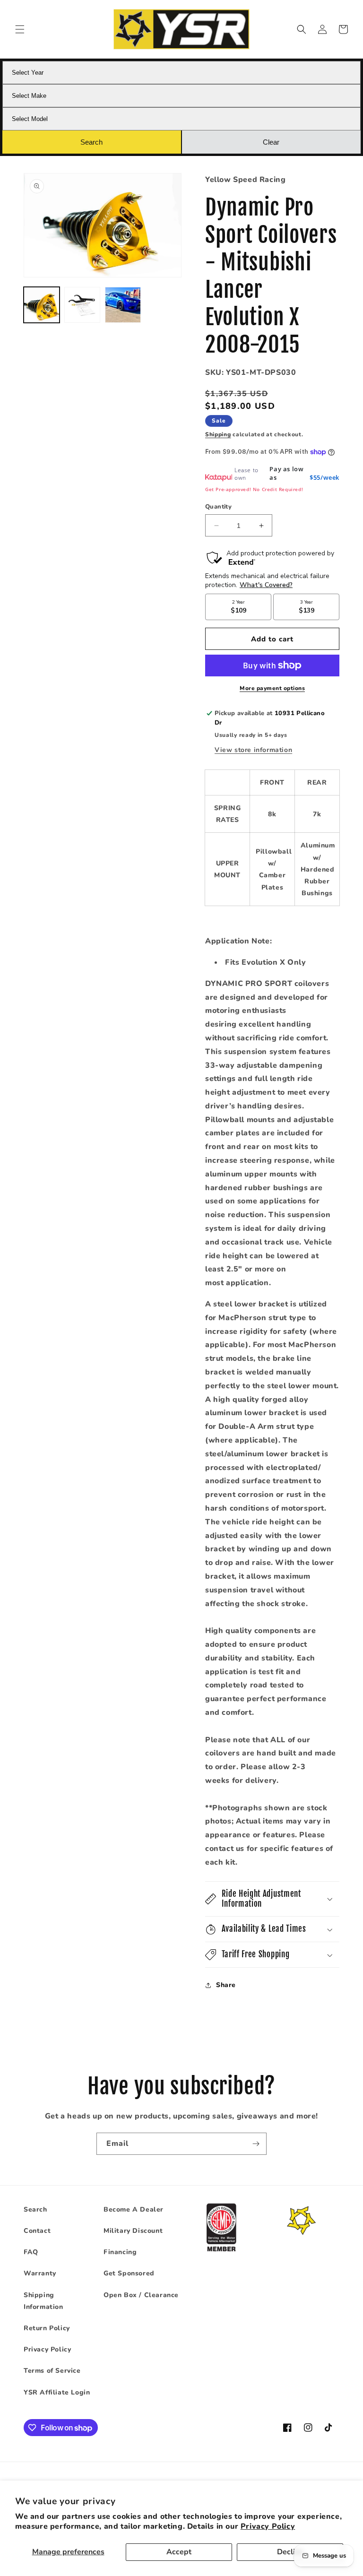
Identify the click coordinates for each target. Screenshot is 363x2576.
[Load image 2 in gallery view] (82, 305)
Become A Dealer (134, 2209)
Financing (120, 2252)
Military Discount (133, 2231)
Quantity (218, 507)
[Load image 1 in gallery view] (42, 305)
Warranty (40, 2273)
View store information (253, 750)
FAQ (31, 2252)
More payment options (272, 688)
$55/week (324, 477)
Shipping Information (43, 2301)
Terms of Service (52, 2371)
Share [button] (226, 1985)
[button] (20, 29)
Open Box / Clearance (141, 2295)
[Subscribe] (256, 2144)
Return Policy (47, 2328)
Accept (179, 2552)
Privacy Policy (268, 2526)
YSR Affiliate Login (57, 2392)
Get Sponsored (129, 2273)
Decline (290, 2552)
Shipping (218, 434)
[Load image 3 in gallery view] (123, 305)
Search (35, 2209)
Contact (37, 2231)
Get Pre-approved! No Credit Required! (254, 489)
